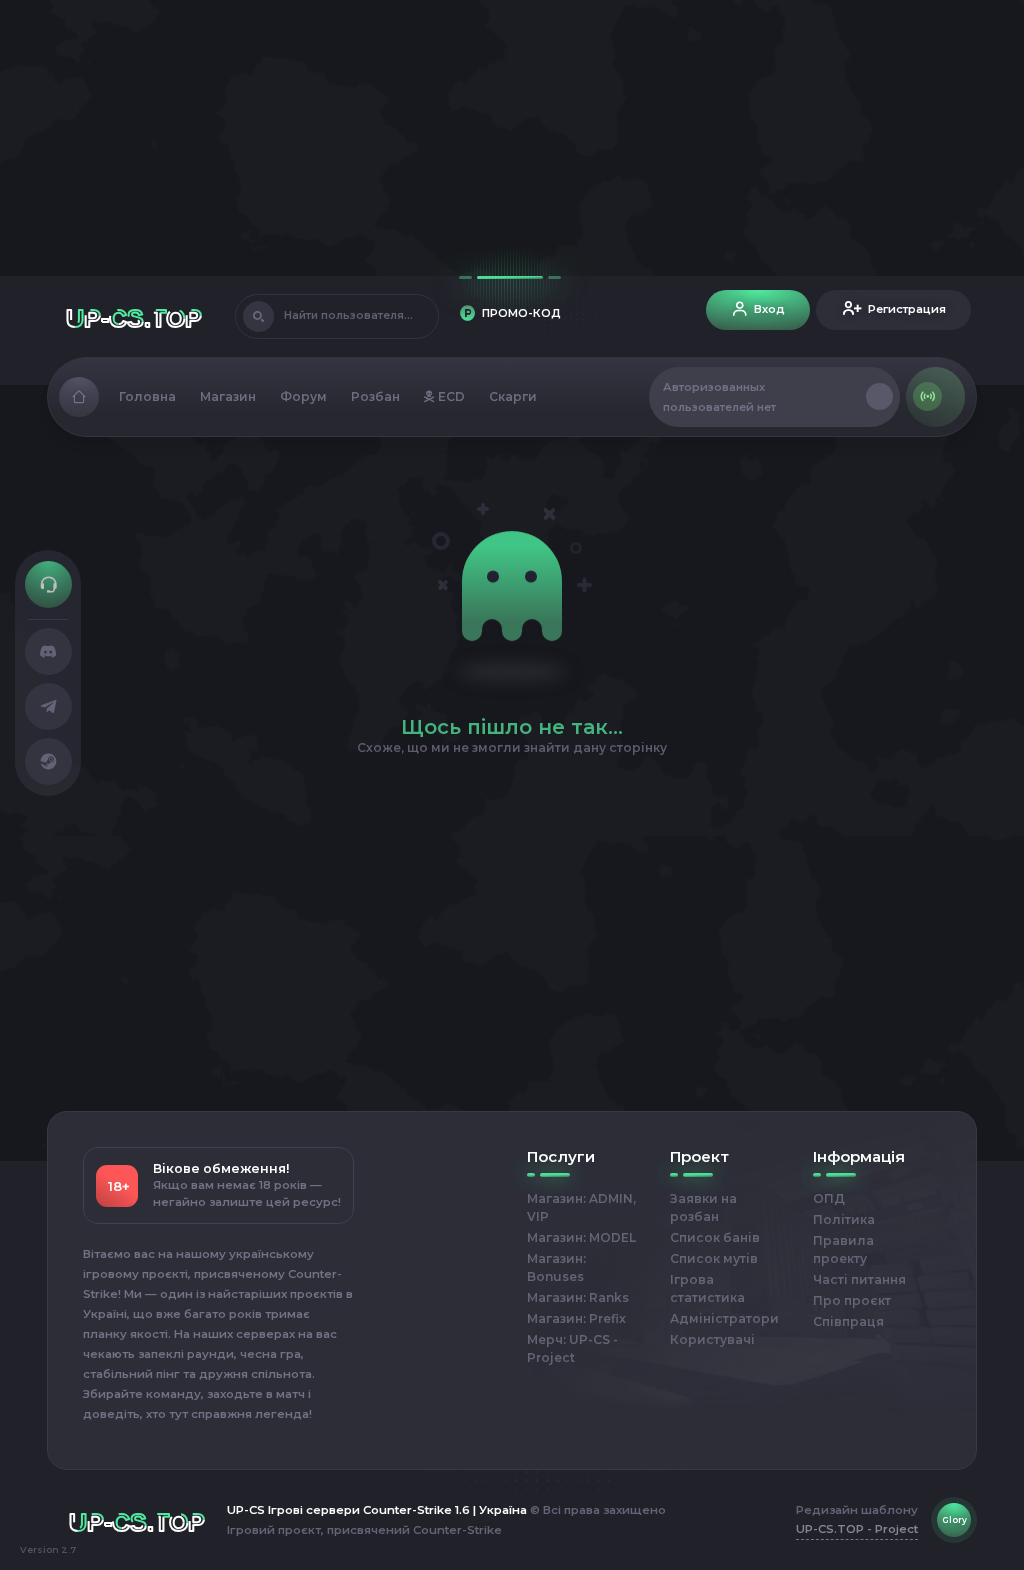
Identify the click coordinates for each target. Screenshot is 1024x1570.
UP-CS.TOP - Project (857, 1529)
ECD (450, 396)
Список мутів (714, 1258)
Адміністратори (724, 1318)
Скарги (513, 396)
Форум (303, 396)
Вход (769, 309)
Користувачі (712, 1339)
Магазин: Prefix (576, 1318)
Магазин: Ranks (578, 1297)
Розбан (375, 396)
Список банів (715, 1237)
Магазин (228, 396)
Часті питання (859, 1279)
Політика (844, 1219)
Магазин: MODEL (581, 1237)
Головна (147, 396)
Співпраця (848, 1321)
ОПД (829, 1198)
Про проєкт (852, 1300)
